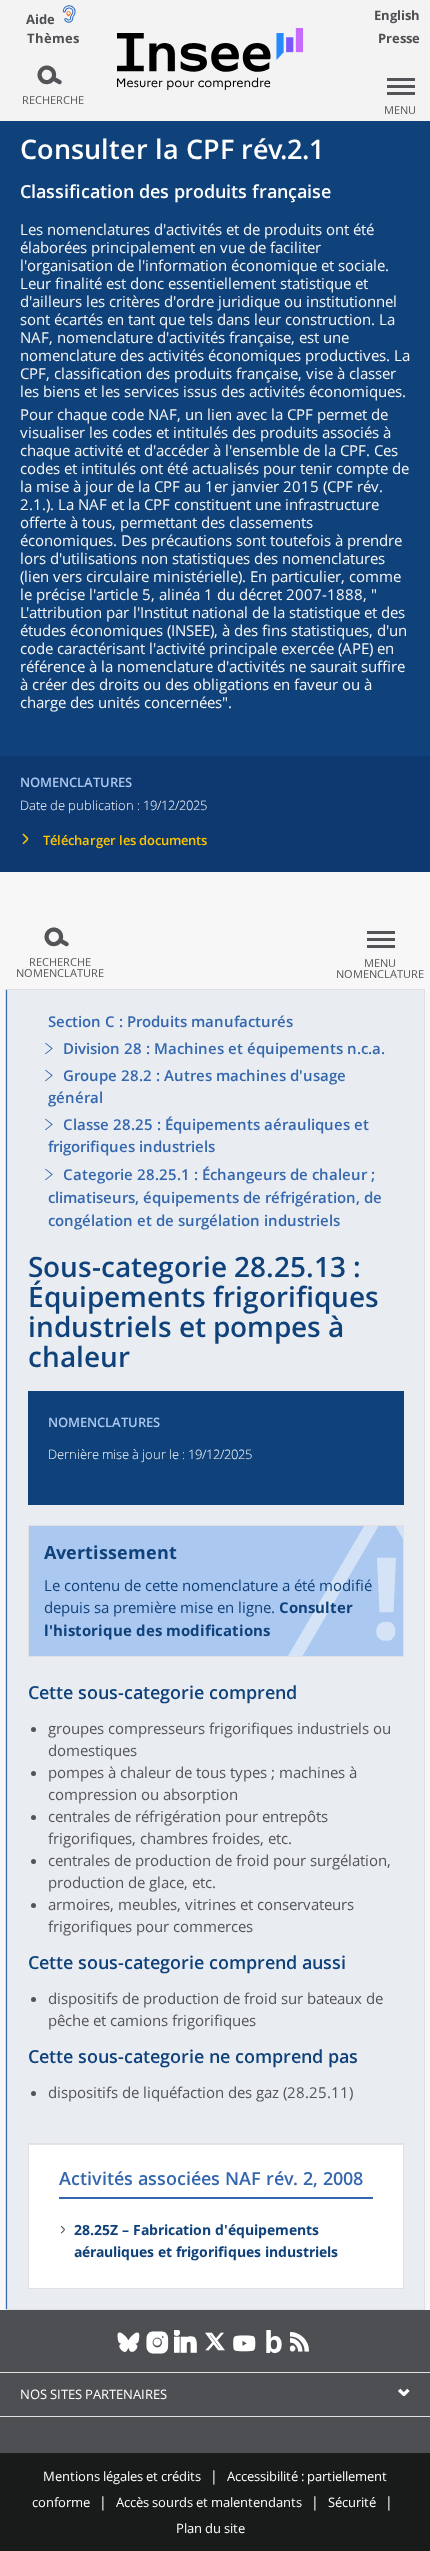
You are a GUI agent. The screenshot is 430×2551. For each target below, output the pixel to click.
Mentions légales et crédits (122, 2476)
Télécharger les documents (125, 840)
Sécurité (352, 2502)
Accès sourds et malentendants (209, 2502)
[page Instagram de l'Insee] (157, 2350)
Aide (40, 19)
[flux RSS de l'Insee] (302, 2350)
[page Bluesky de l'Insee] (128, 2350)
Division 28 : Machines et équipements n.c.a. (224, 1048)
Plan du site (210, 2528)
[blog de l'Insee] (273, 2350)
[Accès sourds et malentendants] (69, 18)
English (397, 15)
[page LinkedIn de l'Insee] (186, 2350)
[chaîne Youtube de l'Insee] (244, 2350)
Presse (399, 38)
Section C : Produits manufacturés (170, 1021)
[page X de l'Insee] (215, 2350)
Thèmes (53, 38)
